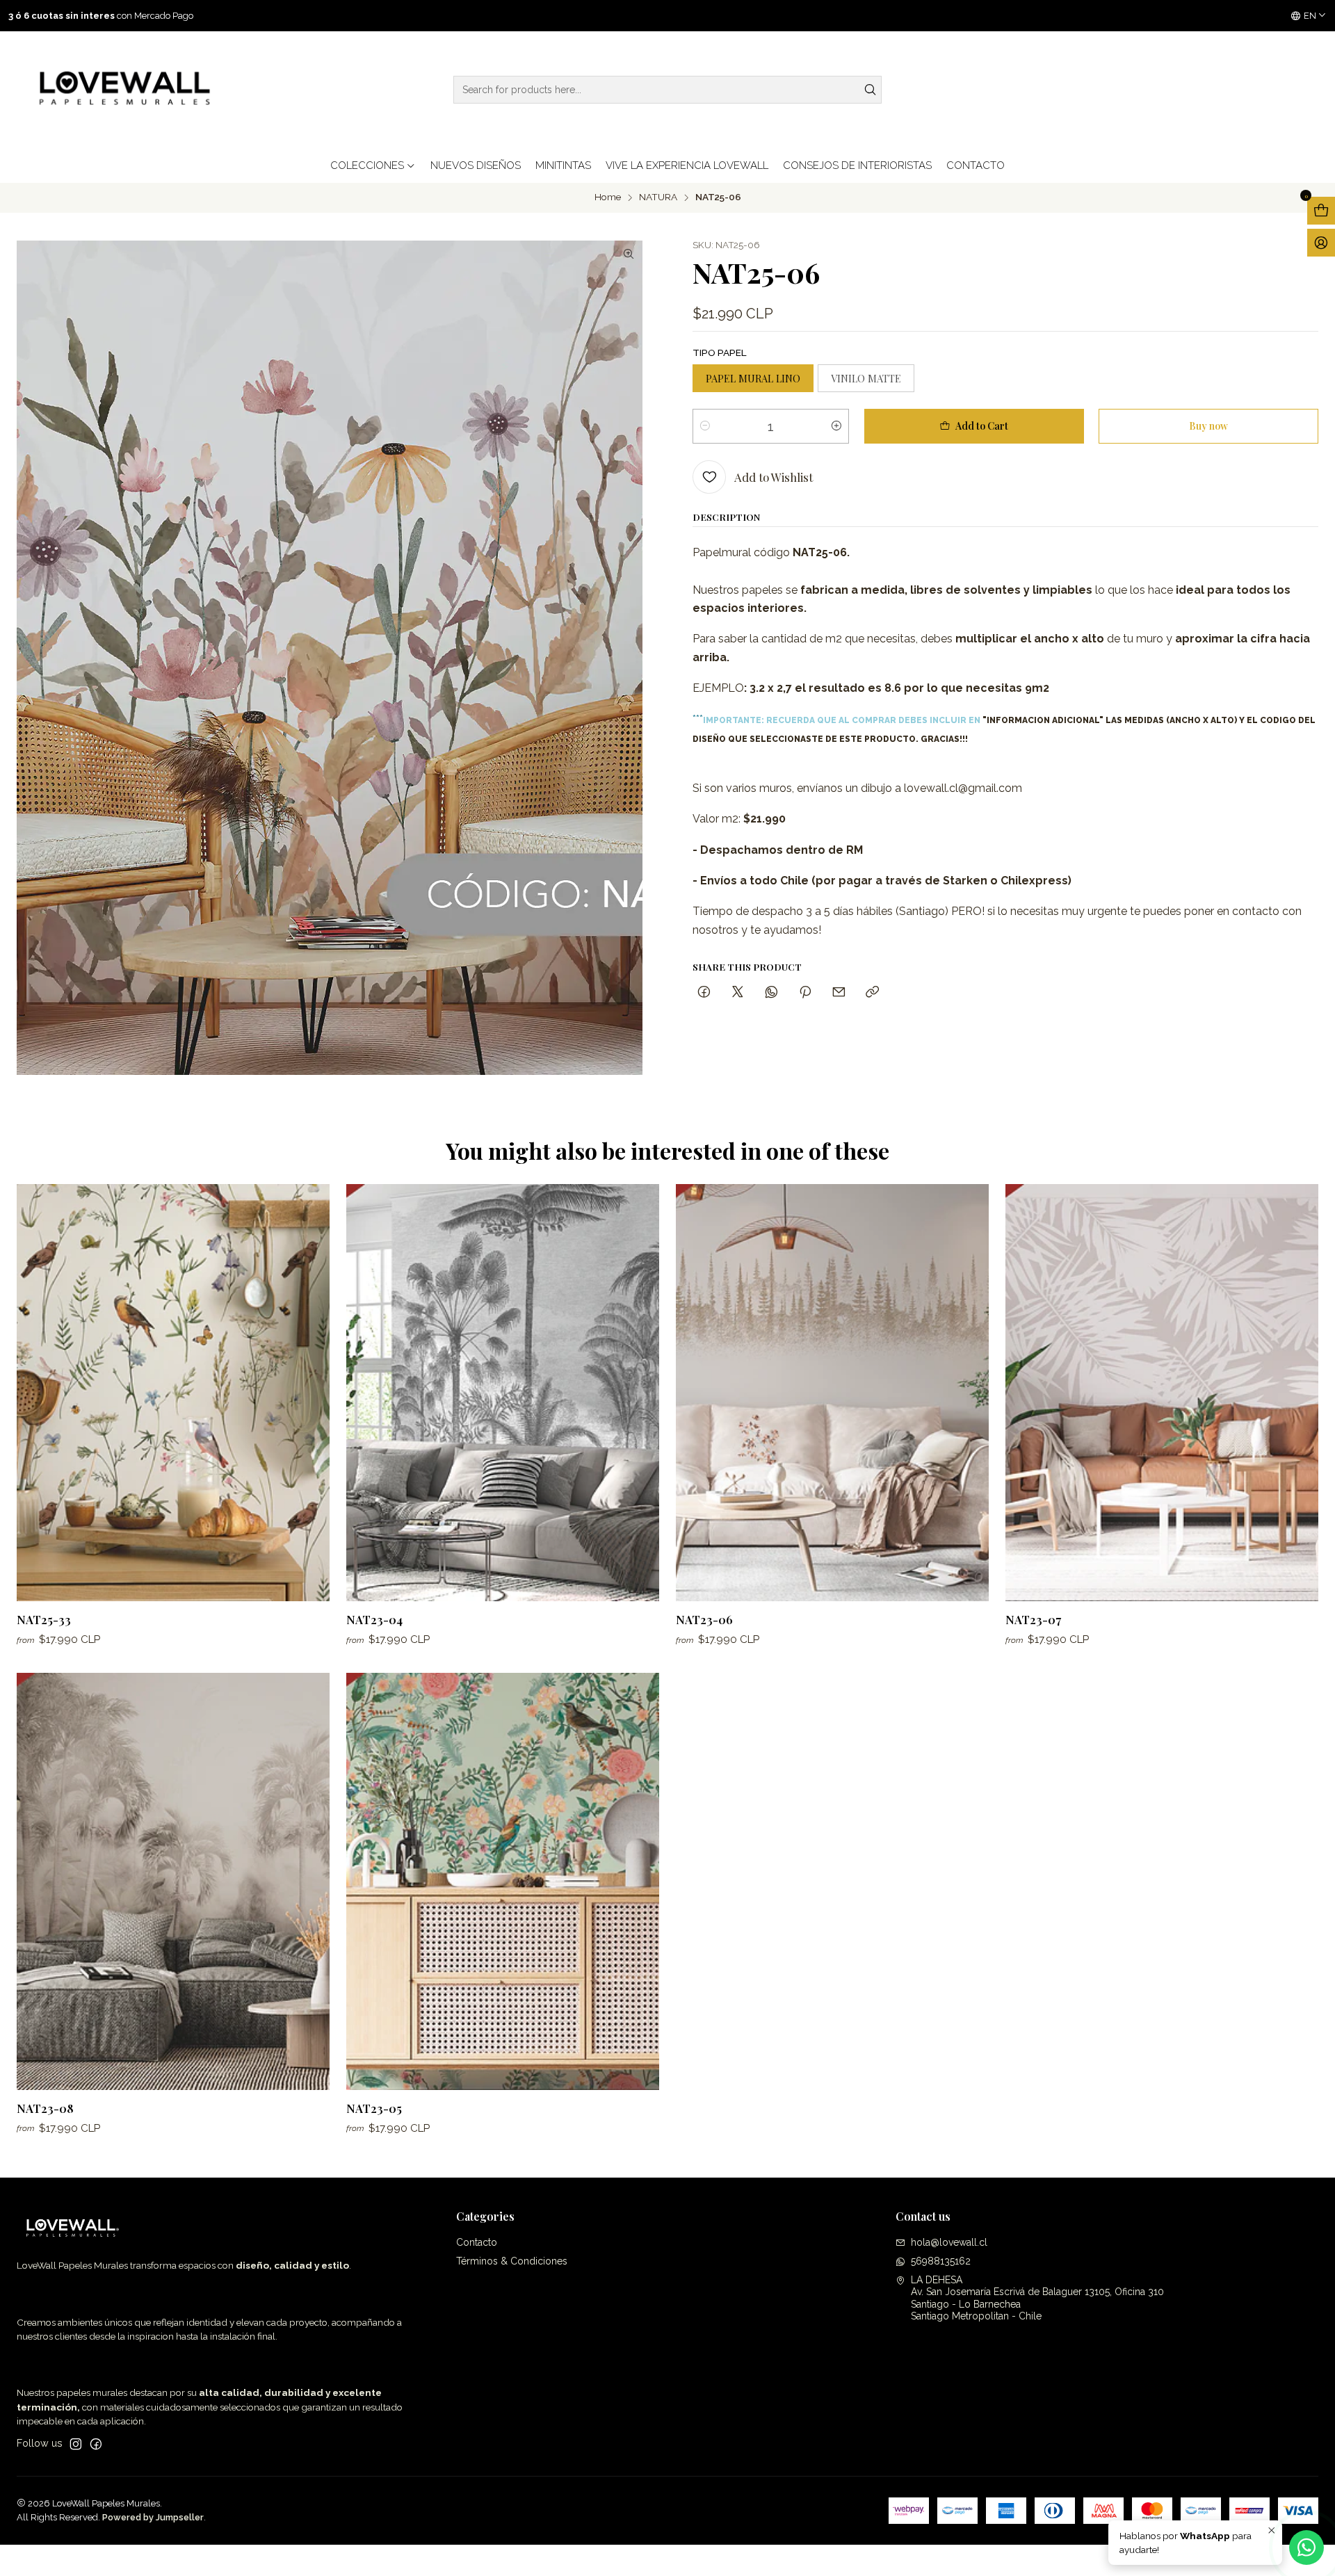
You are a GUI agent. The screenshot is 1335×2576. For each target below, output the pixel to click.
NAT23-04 (374, 1619)
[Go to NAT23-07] (1162, 1393)
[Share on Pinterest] (805, 993)
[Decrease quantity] (705, 426)
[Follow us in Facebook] (96, 2444)
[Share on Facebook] (704, 993)
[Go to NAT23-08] (173, 1881)
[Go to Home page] (122, 90)
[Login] (1321, 243)
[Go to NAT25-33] (173, 1393)
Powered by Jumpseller (153, 2517)
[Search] (870, 90)
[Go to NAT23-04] (503, 1393)
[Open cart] (1321, 211)
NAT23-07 (1033, 1619)
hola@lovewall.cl (949, 2242)
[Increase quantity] (836, 426)
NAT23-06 (704, 1619)
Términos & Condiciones (512, 2261)
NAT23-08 (45, 2108)
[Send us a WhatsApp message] (1306, 2547)
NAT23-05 (374, 2108)
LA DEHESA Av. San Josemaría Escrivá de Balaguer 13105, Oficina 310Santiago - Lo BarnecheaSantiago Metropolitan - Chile (1037, 2298)
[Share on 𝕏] (738, 993)
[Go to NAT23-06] (832, 1393)
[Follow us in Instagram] (76, 2444)
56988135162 (941, 2261)
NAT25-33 (44, 1619)
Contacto (477, 2242)
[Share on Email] (839, 993)
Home (608, 197)
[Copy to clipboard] (872, 993)
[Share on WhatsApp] (771, 993)
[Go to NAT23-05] (503, 1881)
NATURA (658, 197)
